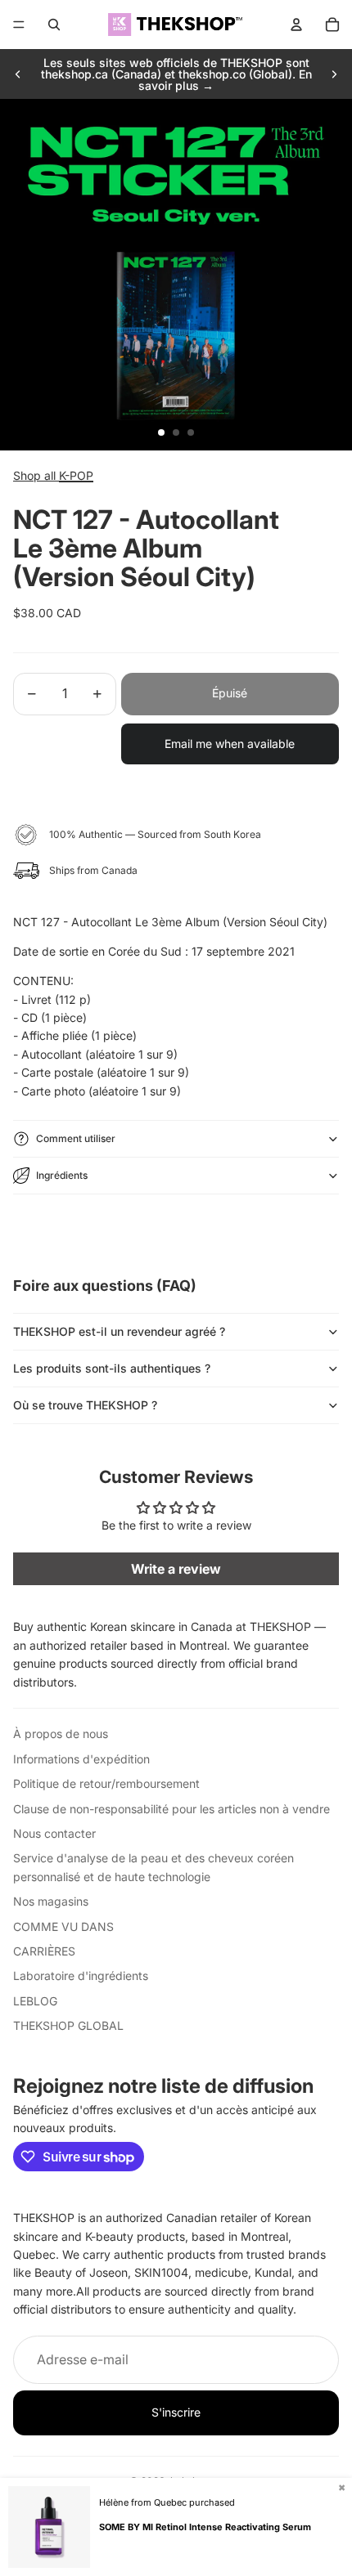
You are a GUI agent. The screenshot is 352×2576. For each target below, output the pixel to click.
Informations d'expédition (81, 1759)
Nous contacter (54, 1833)
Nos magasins (51, 1901)
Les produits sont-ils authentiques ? (112, 1368)
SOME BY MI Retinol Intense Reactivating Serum (205, 2527)
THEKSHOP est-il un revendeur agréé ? (119, 1331)
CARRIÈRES (44, 1951)
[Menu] (19, 25)
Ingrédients (62, 1175)
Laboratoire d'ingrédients (81, 1976)
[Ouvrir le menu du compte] (296, 25)
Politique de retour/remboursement (106, 1783)
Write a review (176, 1569)
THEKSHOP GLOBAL (68, 2025)
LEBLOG (35, 2001)
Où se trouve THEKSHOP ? (85, 1405)
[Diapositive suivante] (334, 74)
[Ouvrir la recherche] (54, 25)
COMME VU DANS (63, 1926)
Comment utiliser (76, 1138)
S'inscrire (176, 2412)
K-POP (76, 475)
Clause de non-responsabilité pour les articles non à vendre (171, 1809)
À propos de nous (61, 1734)
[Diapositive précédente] (18, 74)
